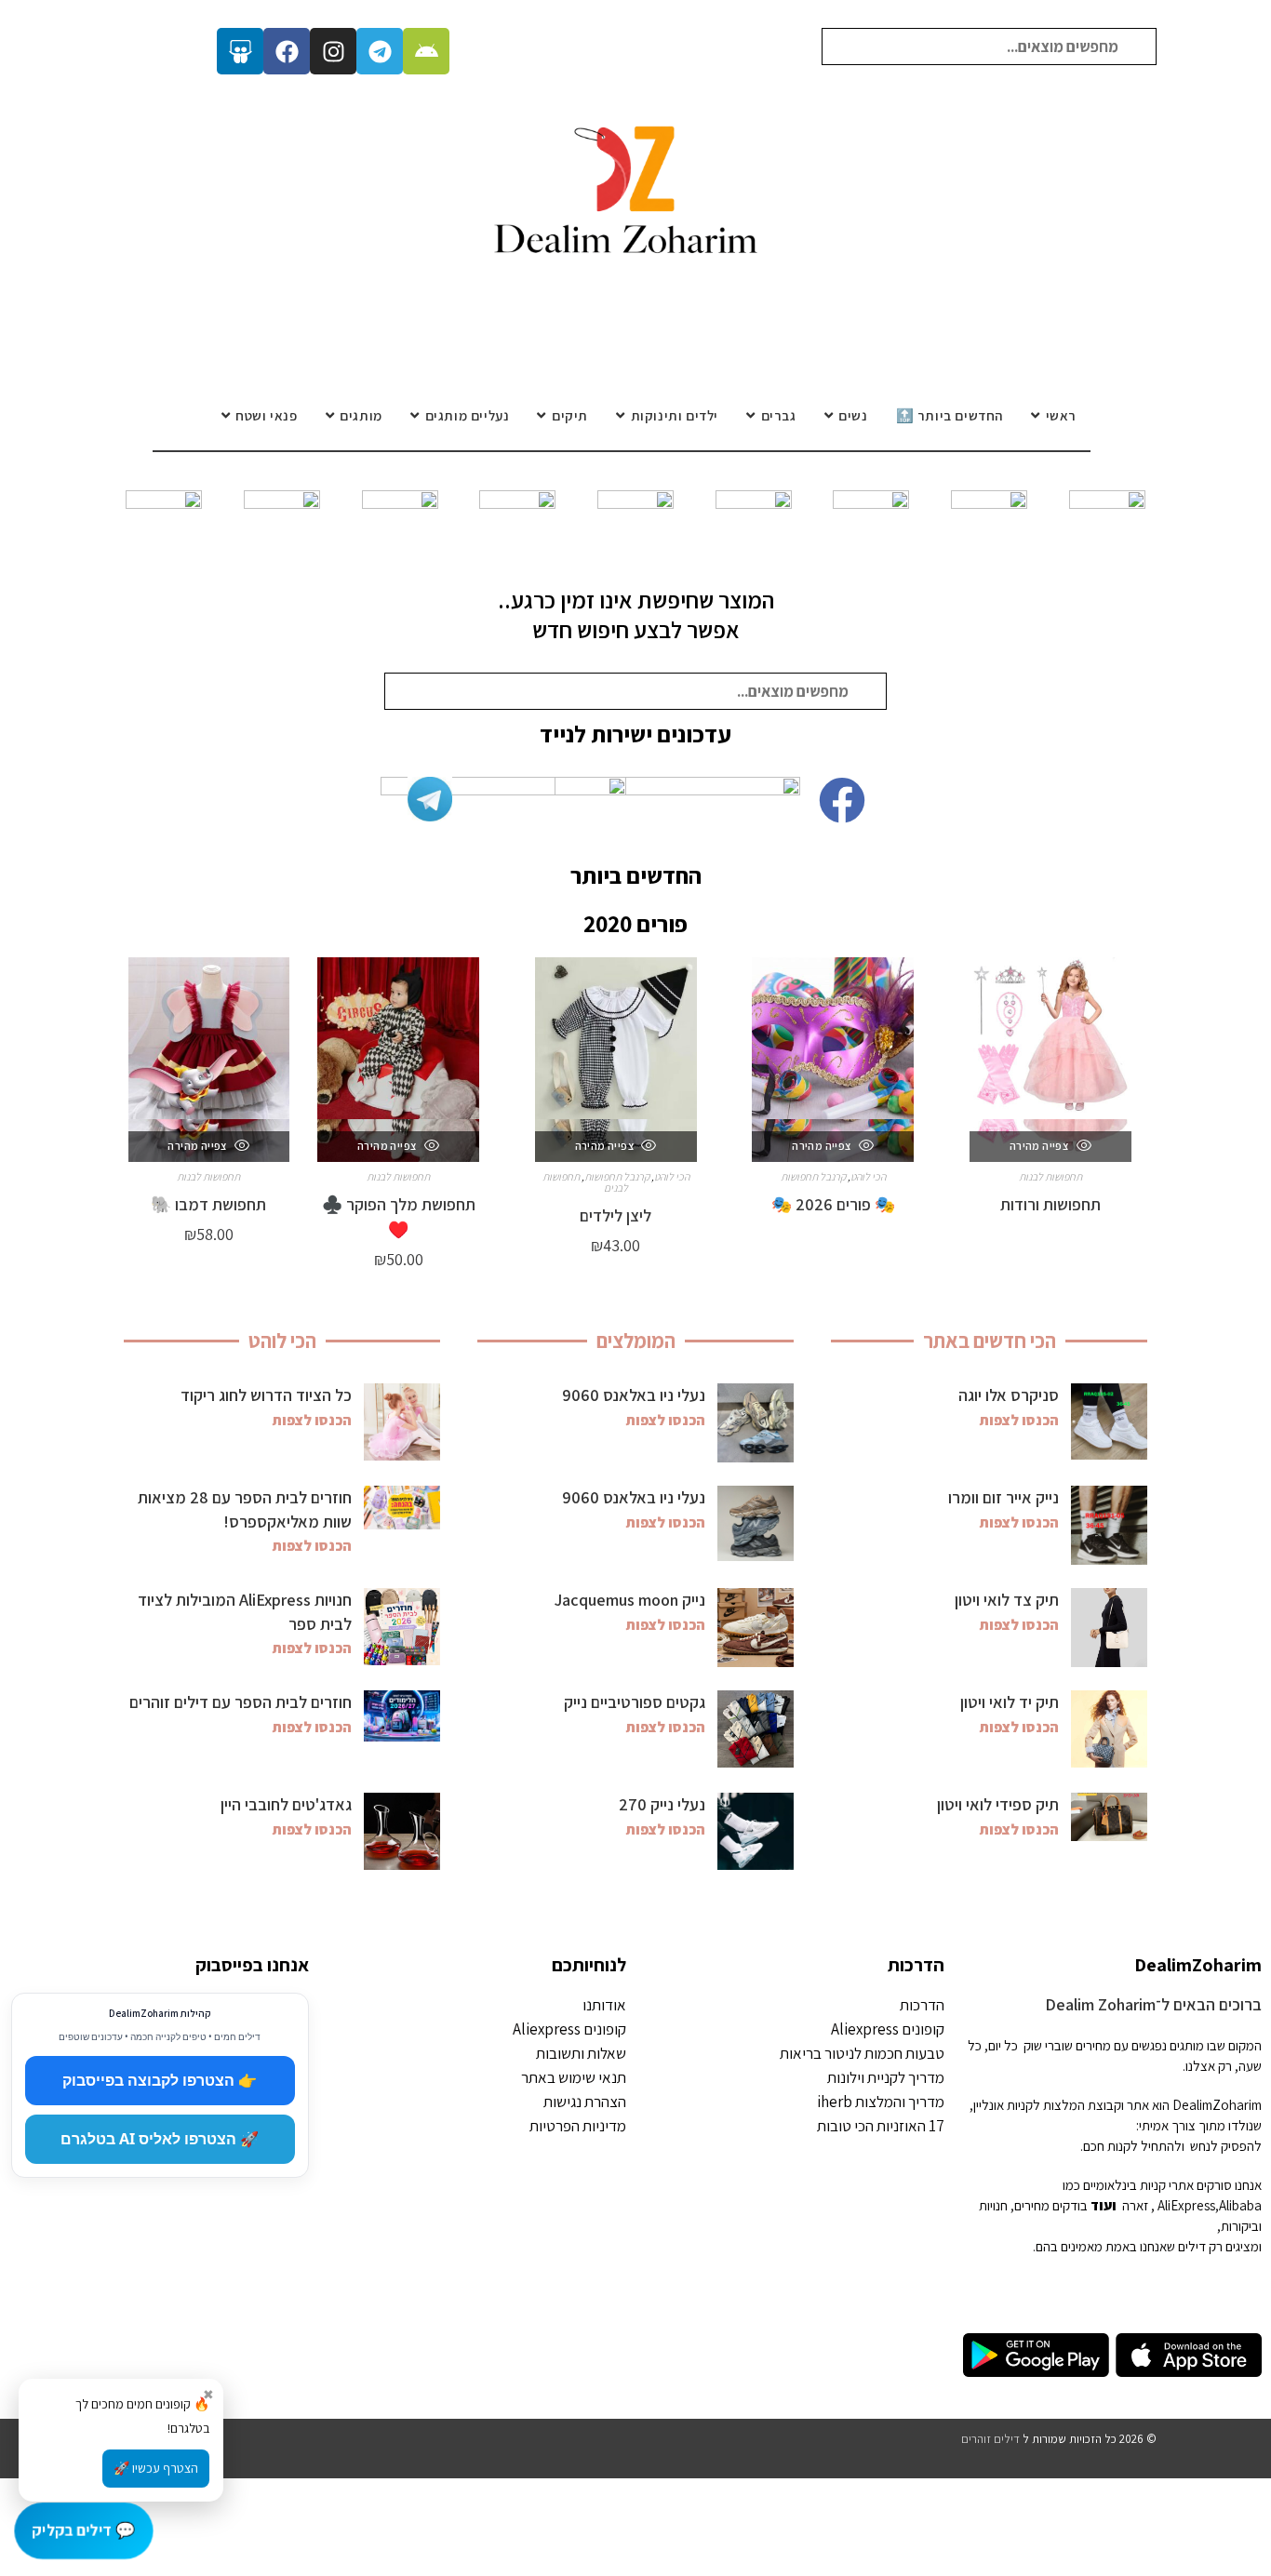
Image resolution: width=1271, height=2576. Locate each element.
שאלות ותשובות (581, 2053)
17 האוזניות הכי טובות (881, 2126)
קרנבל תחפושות (813, 1176)
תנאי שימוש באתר (574, 2077)
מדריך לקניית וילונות (886, 2077)
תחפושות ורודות (1050, 1204)
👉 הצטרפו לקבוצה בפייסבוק (160, 2080)
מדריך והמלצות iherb (881, 2102)
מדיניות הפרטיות (578, 2126)
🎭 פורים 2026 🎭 (833, 1204)
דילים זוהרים (990, 2439)
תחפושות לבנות (1050, 1176)
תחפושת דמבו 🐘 (208, 1204)
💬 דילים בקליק (83, 2529)
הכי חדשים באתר (990, 1341)
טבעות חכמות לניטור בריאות (862, 2053)
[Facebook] (287, 51)
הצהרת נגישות (585, 2102)
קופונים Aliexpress (888, 2029)
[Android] (426, 51)
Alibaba (1240, 2205)
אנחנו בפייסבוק (252, 1965)
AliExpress (1186, 2205)
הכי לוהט (868, 1176)
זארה (1135, 2205)
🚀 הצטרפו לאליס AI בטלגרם (160, 2139)
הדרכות (916, 1965)
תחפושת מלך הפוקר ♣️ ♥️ (399, 1217)
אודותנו (604, 2005)
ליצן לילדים (615, 1215)
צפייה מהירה (1040, 1146)
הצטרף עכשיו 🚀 (156, 2468)
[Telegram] (380, 51)
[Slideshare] (240, 51)
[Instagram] (333, 51)
